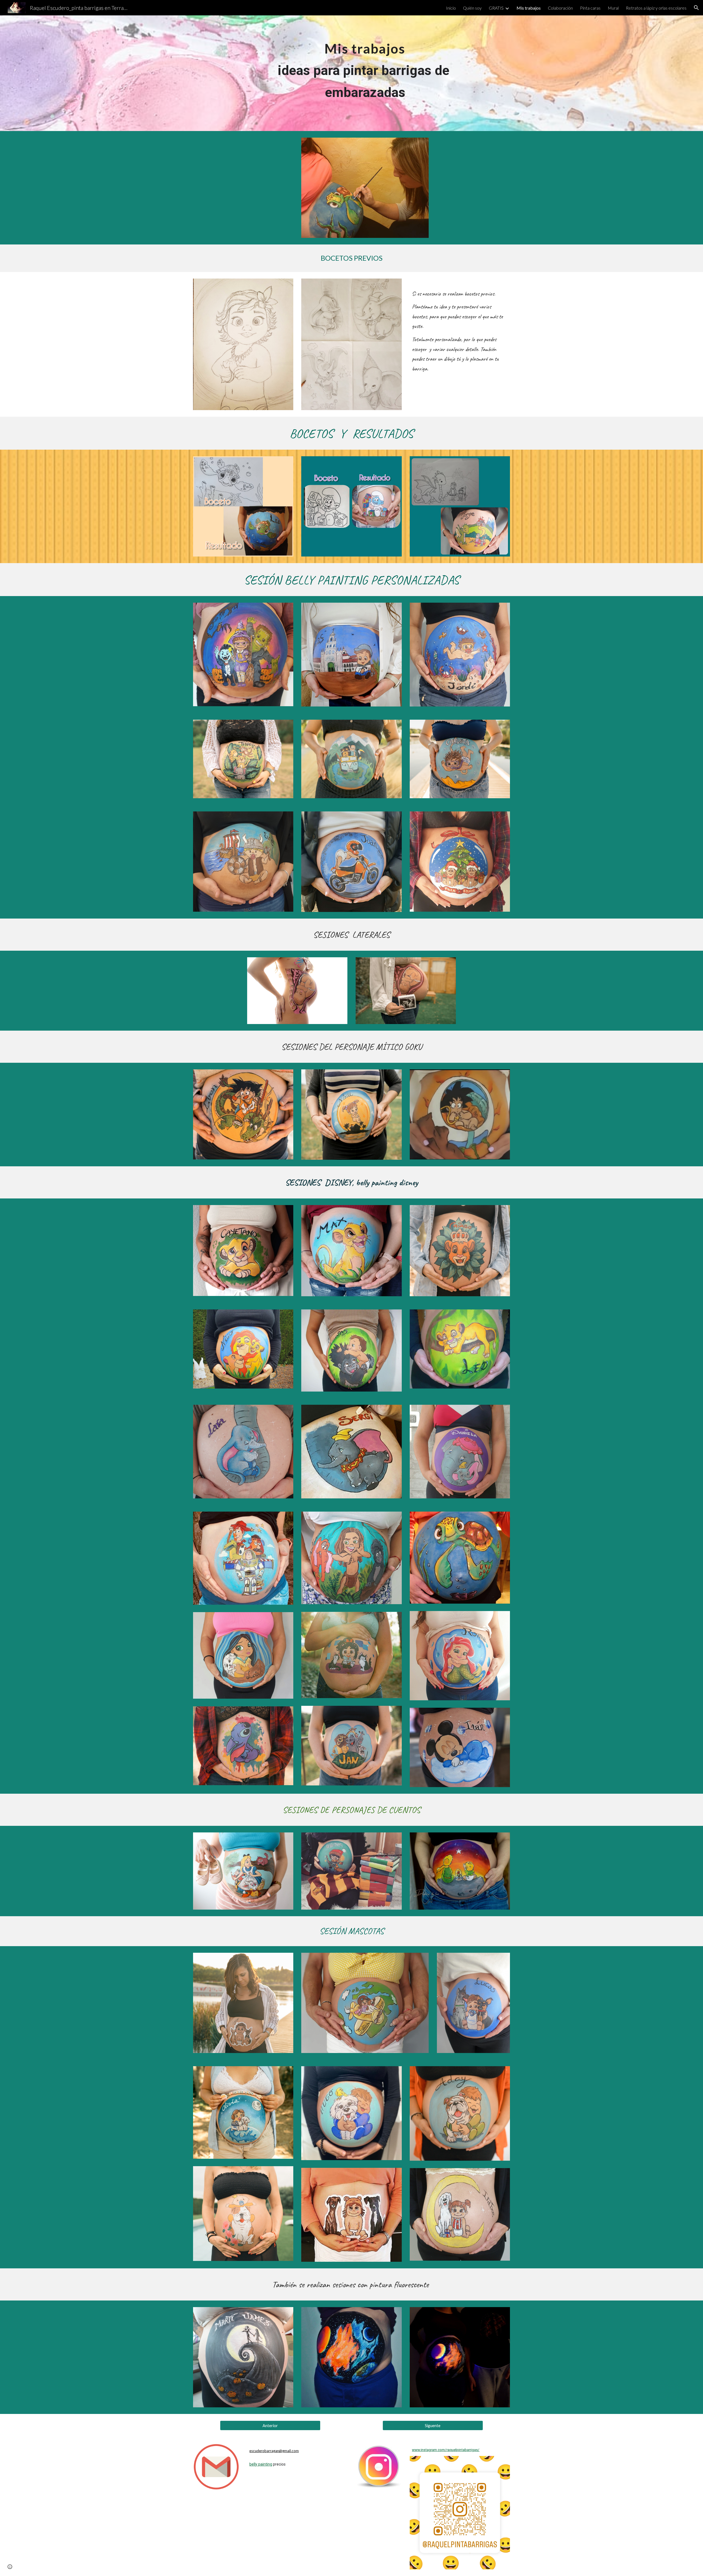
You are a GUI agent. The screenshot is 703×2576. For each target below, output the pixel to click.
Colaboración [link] (560, 8)
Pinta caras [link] (590, 8)
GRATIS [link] (496, 8)
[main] (365, 73)
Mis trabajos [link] (529, 8)
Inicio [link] (451, 8)
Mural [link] (613, 8)
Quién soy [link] (472, 8)
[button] (696, 8)
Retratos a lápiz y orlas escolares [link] (656, 8)
